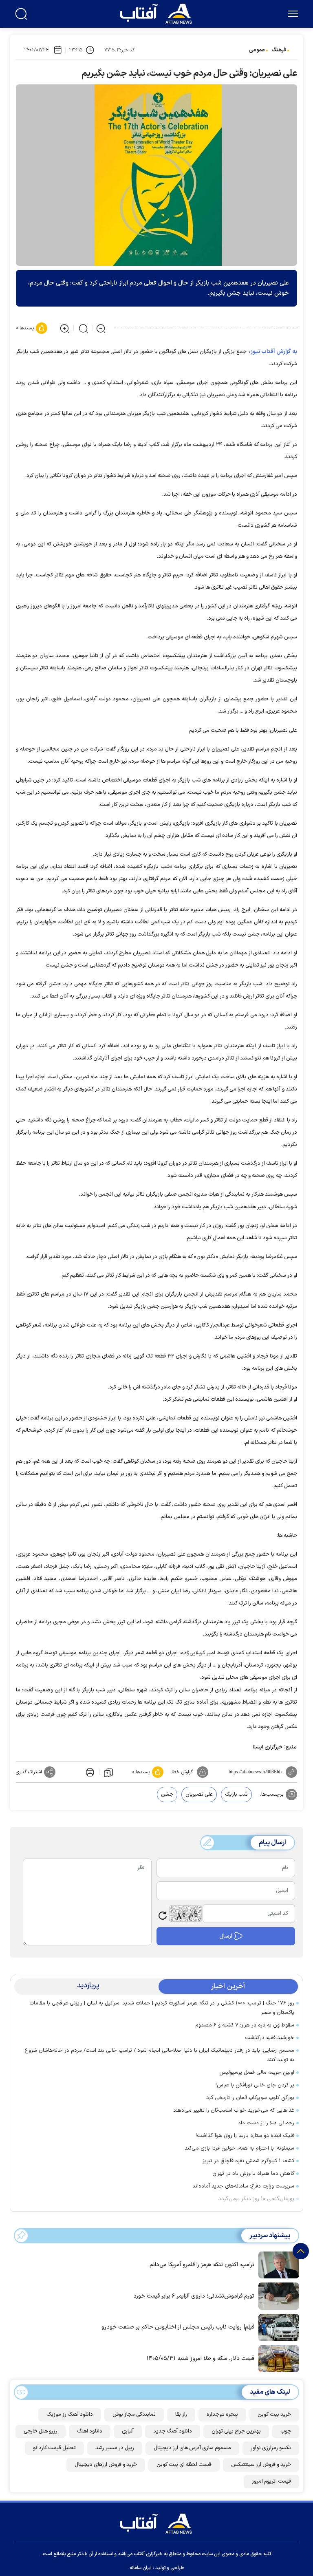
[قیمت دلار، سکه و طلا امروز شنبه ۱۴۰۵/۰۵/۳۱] (277, 2358)
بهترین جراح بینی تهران (236, 2431)
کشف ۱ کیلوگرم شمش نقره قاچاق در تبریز (248, 2161)
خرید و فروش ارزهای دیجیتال (106, 2465)
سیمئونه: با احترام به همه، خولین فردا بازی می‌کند (239, 2148)
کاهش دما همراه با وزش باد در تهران (253, 2174)
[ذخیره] (108, 1772)
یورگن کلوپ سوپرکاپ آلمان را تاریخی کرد (250, 2098)
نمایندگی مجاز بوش (134, 2415)
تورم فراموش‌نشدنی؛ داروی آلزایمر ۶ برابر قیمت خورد (194, 2296)
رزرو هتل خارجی (41, 2431)
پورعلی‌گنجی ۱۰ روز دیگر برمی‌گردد (256, 2199)
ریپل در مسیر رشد (115, 2448)
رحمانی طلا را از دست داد (266, 2123)
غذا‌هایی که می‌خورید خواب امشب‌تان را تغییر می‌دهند (234, 2110)
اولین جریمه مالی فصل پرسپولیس (257, 2073)
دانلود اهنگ (90, 2431)
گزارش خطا (182, 1772)
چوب (286, 2431)
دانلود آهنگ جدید (173, 2431)
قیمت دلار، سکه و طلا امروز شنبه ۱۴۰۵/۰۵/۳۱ (201, 2359)
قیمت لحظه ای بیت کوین (184, 2465)
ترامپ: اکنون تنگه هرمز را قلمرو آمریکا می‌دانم (202, 2265)
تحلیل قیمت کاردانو (54, 2448)
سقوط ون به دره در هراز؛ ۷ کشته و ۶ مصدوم (245, 2025)
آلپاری (128, 2431)
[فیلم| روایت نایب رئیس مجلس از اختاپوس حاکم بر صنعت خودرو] (277, 2327)
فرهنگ (279, 50)
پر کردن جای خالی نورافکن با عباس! (255, 2085)
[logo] (158, 13)
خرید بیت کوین (274, 2415)
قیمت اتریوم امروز (271, 2481)
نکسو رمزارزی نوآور (271, 2448)
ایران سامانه (141, 2568)
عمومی (257, 50)
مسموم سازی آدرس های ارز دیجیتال (192, 2448)
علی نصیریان (199, 1795)
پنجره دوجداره (222, 2415)
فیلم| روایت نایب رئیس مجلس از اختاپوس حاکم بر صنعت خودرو (178, 2327)
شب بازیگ (236, 1795)
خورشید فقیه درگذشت (270, 2038)
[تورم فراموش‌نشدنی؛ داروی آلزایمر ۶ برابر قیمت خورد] (277, 2296)
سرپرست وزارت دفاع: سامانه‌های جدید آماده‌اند (243, 2186)
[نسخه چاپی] (89, 1772)
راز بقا (181, 2415)
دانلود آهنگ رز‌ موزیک (70, 2415)
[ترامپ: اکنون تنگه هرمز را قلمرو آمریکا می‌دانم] (277, 2264)
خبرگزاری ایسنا (268, 1747)
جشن (167, 1795)
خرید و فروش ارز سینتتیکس (261, 2465)
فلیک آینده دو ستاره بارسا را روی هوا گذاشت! (245, 2136)
